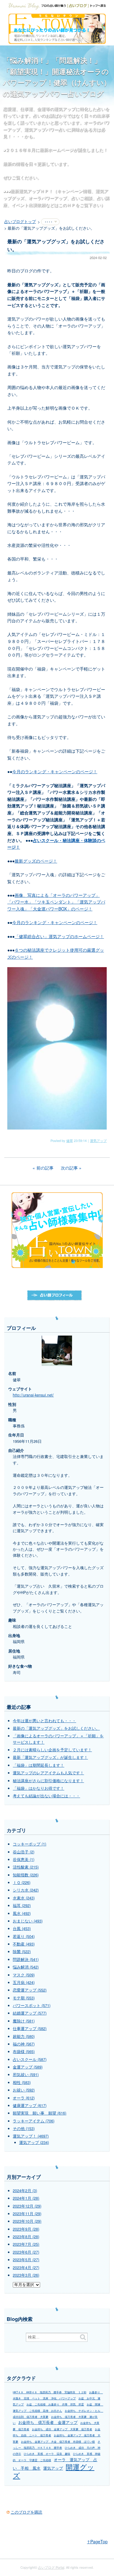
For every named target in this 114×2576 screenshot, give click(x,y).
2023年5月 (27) (26, 2260)
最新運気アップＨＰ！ (32, 191)
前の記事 (45, 1168)
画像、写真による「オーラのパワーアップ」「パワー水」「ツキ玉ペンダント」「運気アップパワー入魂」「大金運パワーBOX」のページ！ (56, 902)
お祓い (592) (24, 2090)
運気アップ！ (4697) (31, 2136)
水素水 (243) (24, 1898)
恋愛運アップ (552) (30, 1990)
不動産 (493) (24, 1944)
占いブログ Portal (51, 2567)
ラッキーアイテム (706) (34, 2121)
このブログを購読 (26, 2512)
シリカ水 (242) (26, 1890)
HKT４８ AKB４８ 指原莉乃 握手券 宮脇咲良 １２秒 (50, 2392)
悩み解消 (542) (26, 1967)
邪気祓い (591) (26, 2075)
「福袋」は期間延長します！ (38, 1765)
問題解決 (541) (26, 1959)
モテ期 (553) (24, 1998)
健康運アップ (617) (30, 2105)
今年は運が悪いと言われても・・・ (44, 1721)
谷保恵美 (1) (24, 1859)
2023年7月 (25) (26, 2244)
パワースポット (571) (32, 2005)
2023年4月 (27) (26, 2268)
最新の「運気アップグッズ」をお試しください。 (56, 1728)
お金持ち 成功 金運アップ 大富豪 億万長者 (62, 2429)
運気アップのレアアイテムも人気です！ (48, 1773)
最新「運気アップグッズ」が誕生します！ (50, 1757)
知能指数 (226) (26, 1875)
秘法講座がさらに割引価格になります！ (48, 1781)
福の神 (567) (24, 2044)
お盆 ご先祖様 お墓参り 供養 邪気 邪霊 (55, 2404)
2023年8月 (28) (26, 2237)
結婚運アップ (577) (30, 2013)
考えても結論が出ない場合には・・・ (46, 1796)
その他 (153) (24, 2128)
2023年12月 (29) (27, 2206)
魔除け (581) (24, 2021)
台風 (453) (22, 1929)
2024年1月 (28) (26, 2198)
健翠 (70, 1140)
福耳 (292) (22, 1905)
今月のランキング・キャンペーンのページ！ (55, 771)
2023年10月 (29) (27, 2221)
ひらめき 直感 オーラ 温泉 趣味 (47, 2454)
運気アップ (98, 1140)
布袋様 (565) (24, 2052)
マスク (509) (24, 1975)
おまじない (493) (28, 1921)
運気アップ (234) (34, 2142)
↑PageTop (97, 2541)
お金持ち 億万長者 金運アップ (48, 2422)
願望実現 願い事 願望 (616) (40, 2113)
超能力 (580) (24, 2036)
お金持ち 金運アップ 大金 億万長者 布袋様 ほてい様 (58, 2442)
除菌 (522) (22, 1952)
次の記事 (69, 1168)
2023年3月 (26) (26, 2275)
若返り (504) (24, 1936)
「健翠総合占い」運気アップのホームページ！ (59, 936)
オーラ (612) (24, 2098)
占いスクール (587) (30, 2059)
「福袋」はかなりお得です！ (38, 1788)
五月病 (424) (24, 1982)
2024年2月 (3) (25, 2191)
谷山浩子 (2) (24, 1852)
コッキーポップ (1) (29, 1844)
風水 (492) (22, 1913)
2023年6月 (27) (26, 2252)
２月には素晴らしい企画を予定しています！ (52, 1750)
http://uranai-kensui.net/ (33, 1395)
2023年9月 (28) (26, 2229)
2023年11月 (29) (27, 2214)
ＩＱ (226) (22, 1882)
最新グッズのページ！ (36, 861)
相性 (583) (22, 2082)
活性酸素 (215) (26, 1867)
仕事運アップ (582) (30, 2029)
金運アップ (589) (28, 2067)
